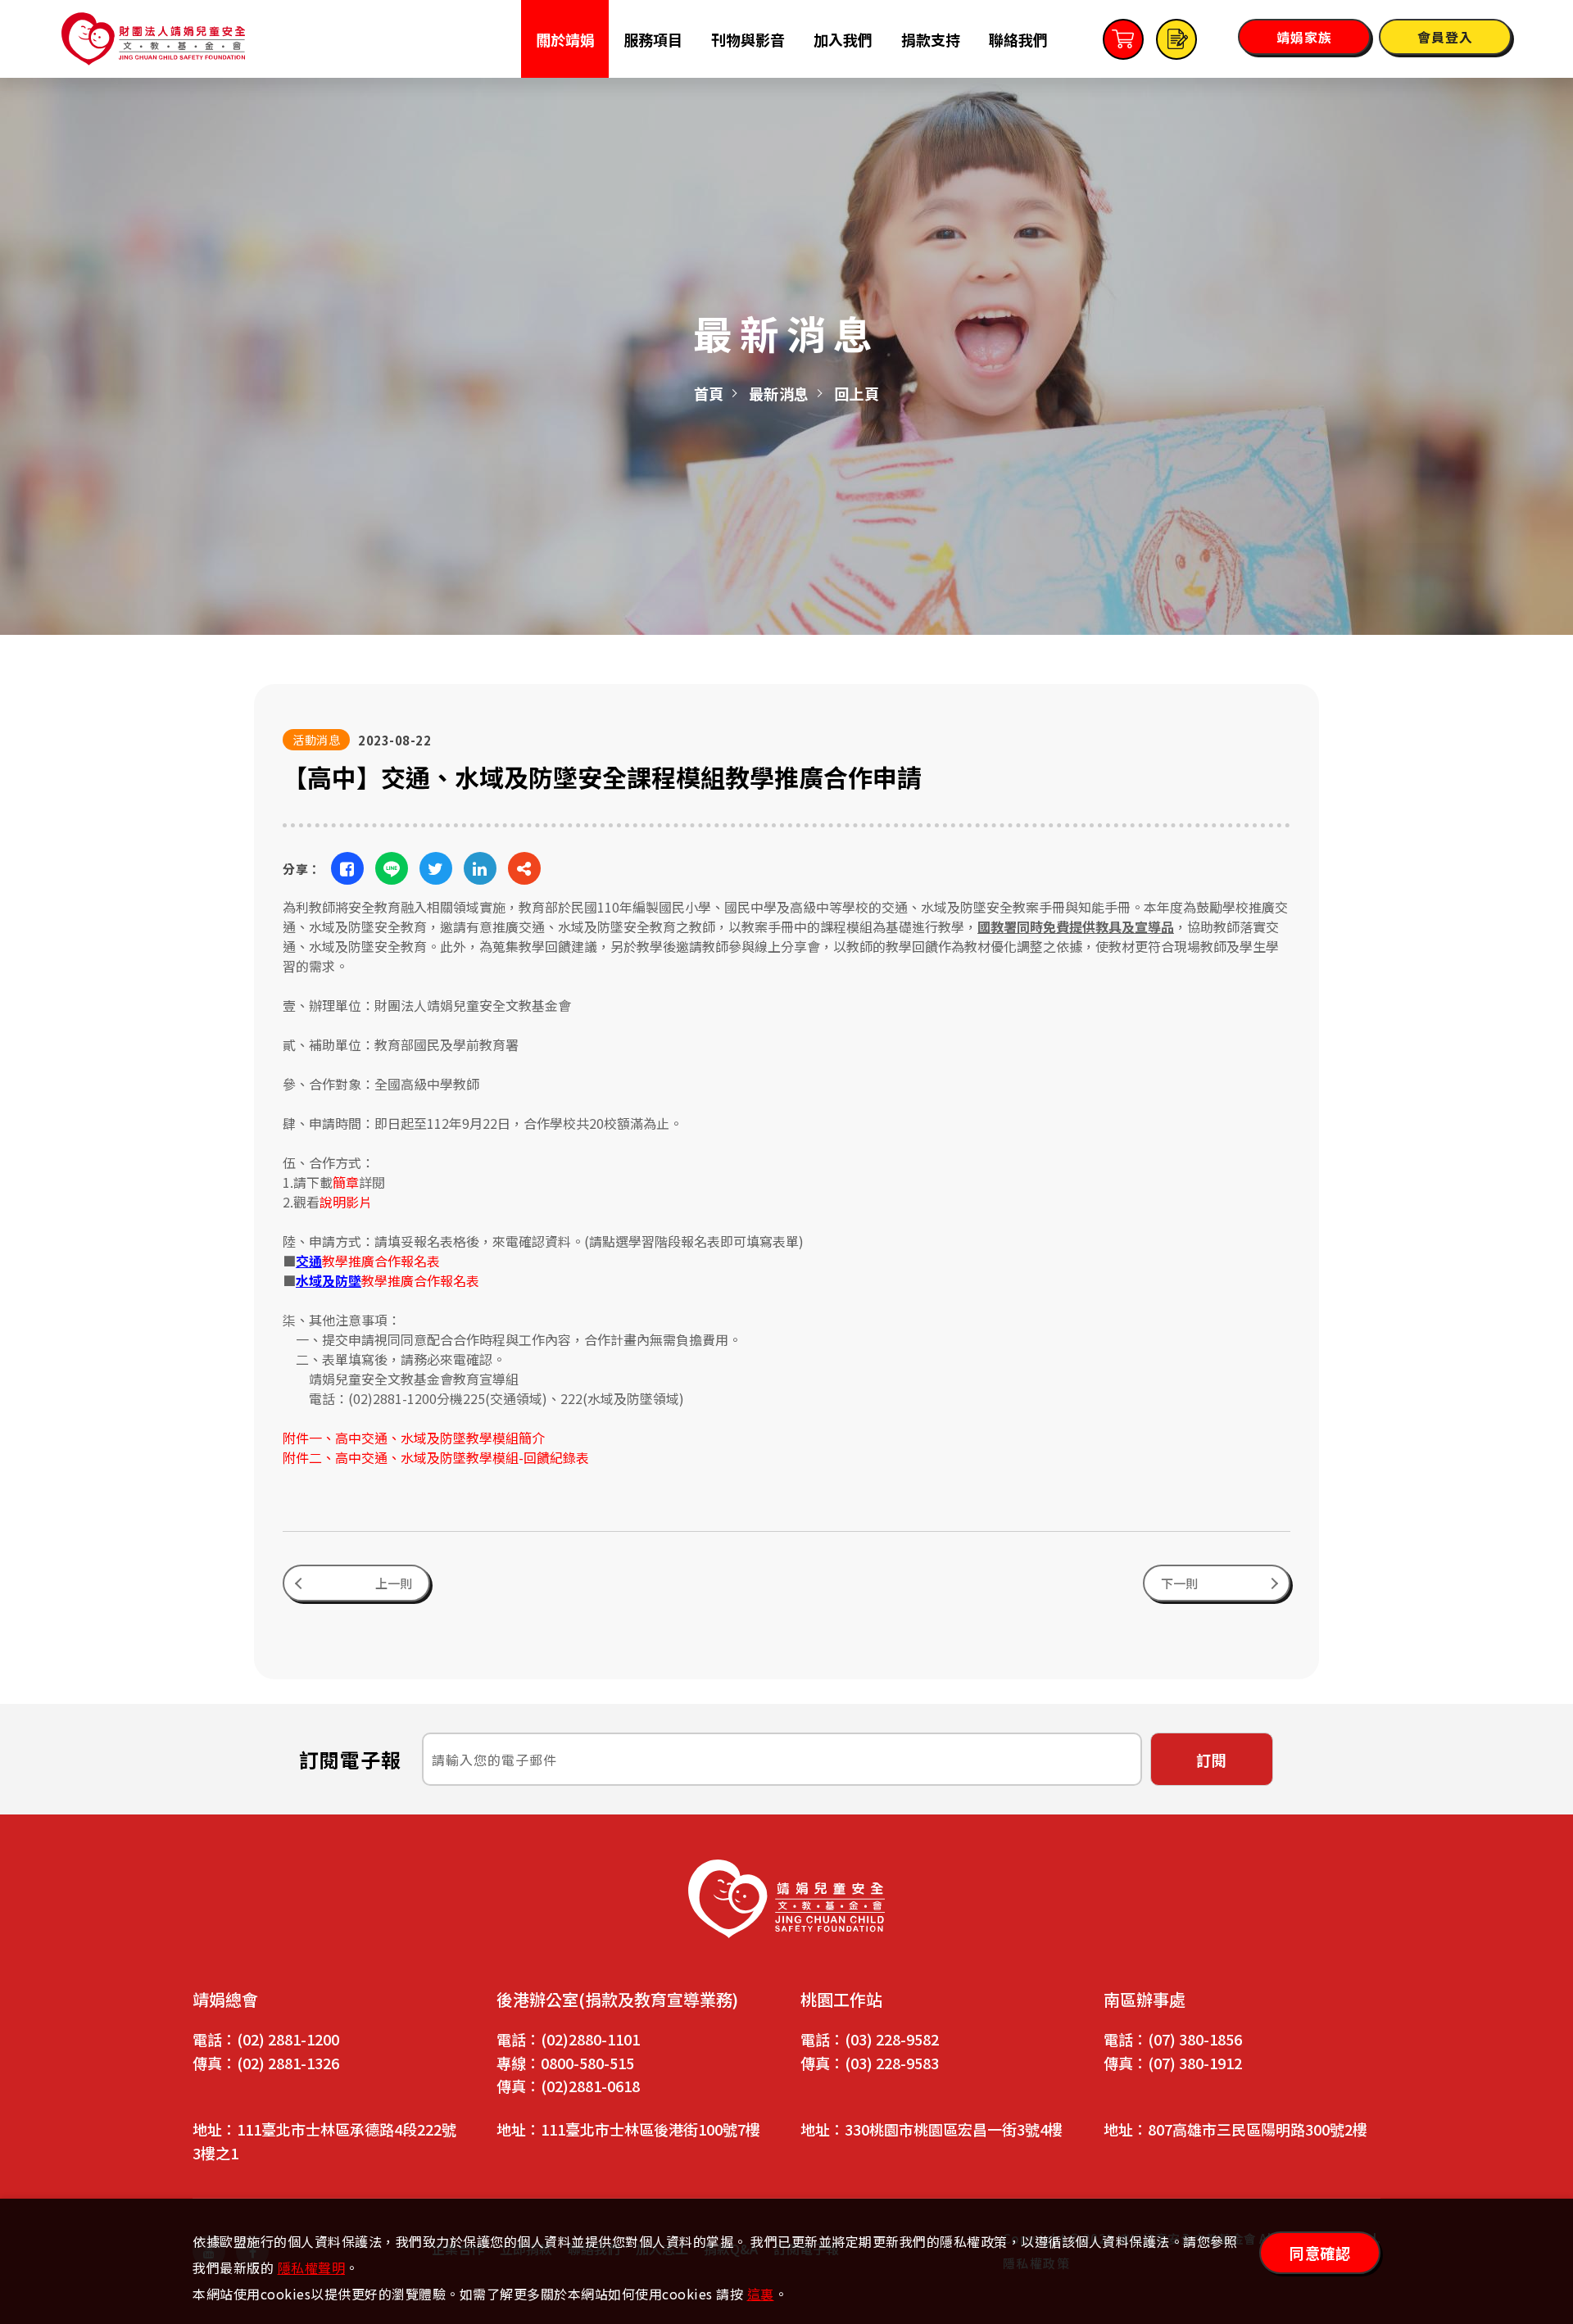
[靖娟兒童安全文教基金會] (786, 1899)
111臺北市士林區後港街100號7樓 (651, 2129)
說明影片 (346, 1202)
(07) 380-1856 (1195, 2039)
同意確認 (1320, 2253)
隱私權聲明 (312, 2267)
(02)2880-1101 (590, 2039)
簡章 (346, 1182)
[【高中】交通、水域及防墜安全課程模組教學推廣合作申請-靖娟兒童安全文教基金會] (347, 868)
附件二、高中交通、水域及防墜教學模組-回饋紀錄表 (436, 1457)
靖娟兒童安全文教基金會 (153, 39)
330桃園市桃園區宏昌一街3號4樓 (954, 2129)
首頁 (709, 393)
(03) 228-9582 (892, 2039)
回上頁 (857, 393)
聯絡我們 (1018, 39)
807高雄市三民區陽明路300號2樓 (1258, 2129)
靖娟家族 (1304, 37)
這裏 (761, 2294)
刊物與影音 (748, 39)
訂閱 (1212, 1760)
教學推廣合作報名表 (368, 1261)
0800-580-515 (587, 2063)
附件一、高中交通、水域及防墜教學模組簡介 (414, 1438)
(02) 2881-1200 (288, 2039)
